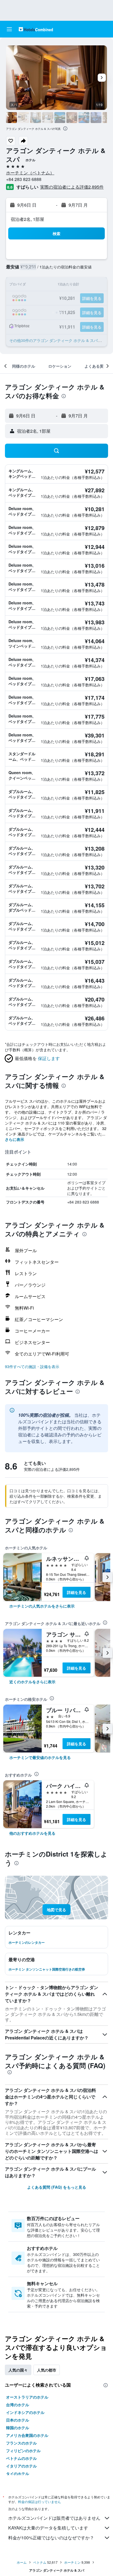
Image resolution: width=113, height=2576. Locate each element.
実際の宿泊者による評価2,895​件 (72, 187)
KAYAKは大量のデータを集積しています (48, 2528)
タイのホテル (18, 2473)
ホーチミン (72, 2562)
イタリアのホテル (21, 2466)
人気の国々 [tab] (18, 2370)
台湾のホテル (18, 2405)
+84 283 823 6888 (24, 179)
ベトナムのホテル (21, 2458)
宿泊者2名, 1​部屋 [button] (27, 219)
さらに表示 (15, 1139)
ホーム (22, 2562)
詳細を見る (77, 1592)
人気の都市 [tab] (47, 2370)
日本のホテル (18, 2420)
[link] (42, 1606)
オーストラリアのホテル (27, 2397)
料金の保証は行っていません (39, 2502)
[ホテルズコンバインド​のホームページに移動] (36, 29)
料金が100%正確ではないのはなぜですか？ (51, 2538)
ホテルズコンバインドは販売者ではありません (54, 2518)
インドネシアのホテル (25, 2412)
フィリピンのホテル (23, 2451)
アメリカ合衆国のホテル (27, 2435)
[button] (9, 29)
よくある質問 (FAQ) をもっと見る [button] (57, 2187)
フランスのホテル (21, 2443)
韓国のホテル (18, 2428)
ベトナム (40, 2562)
